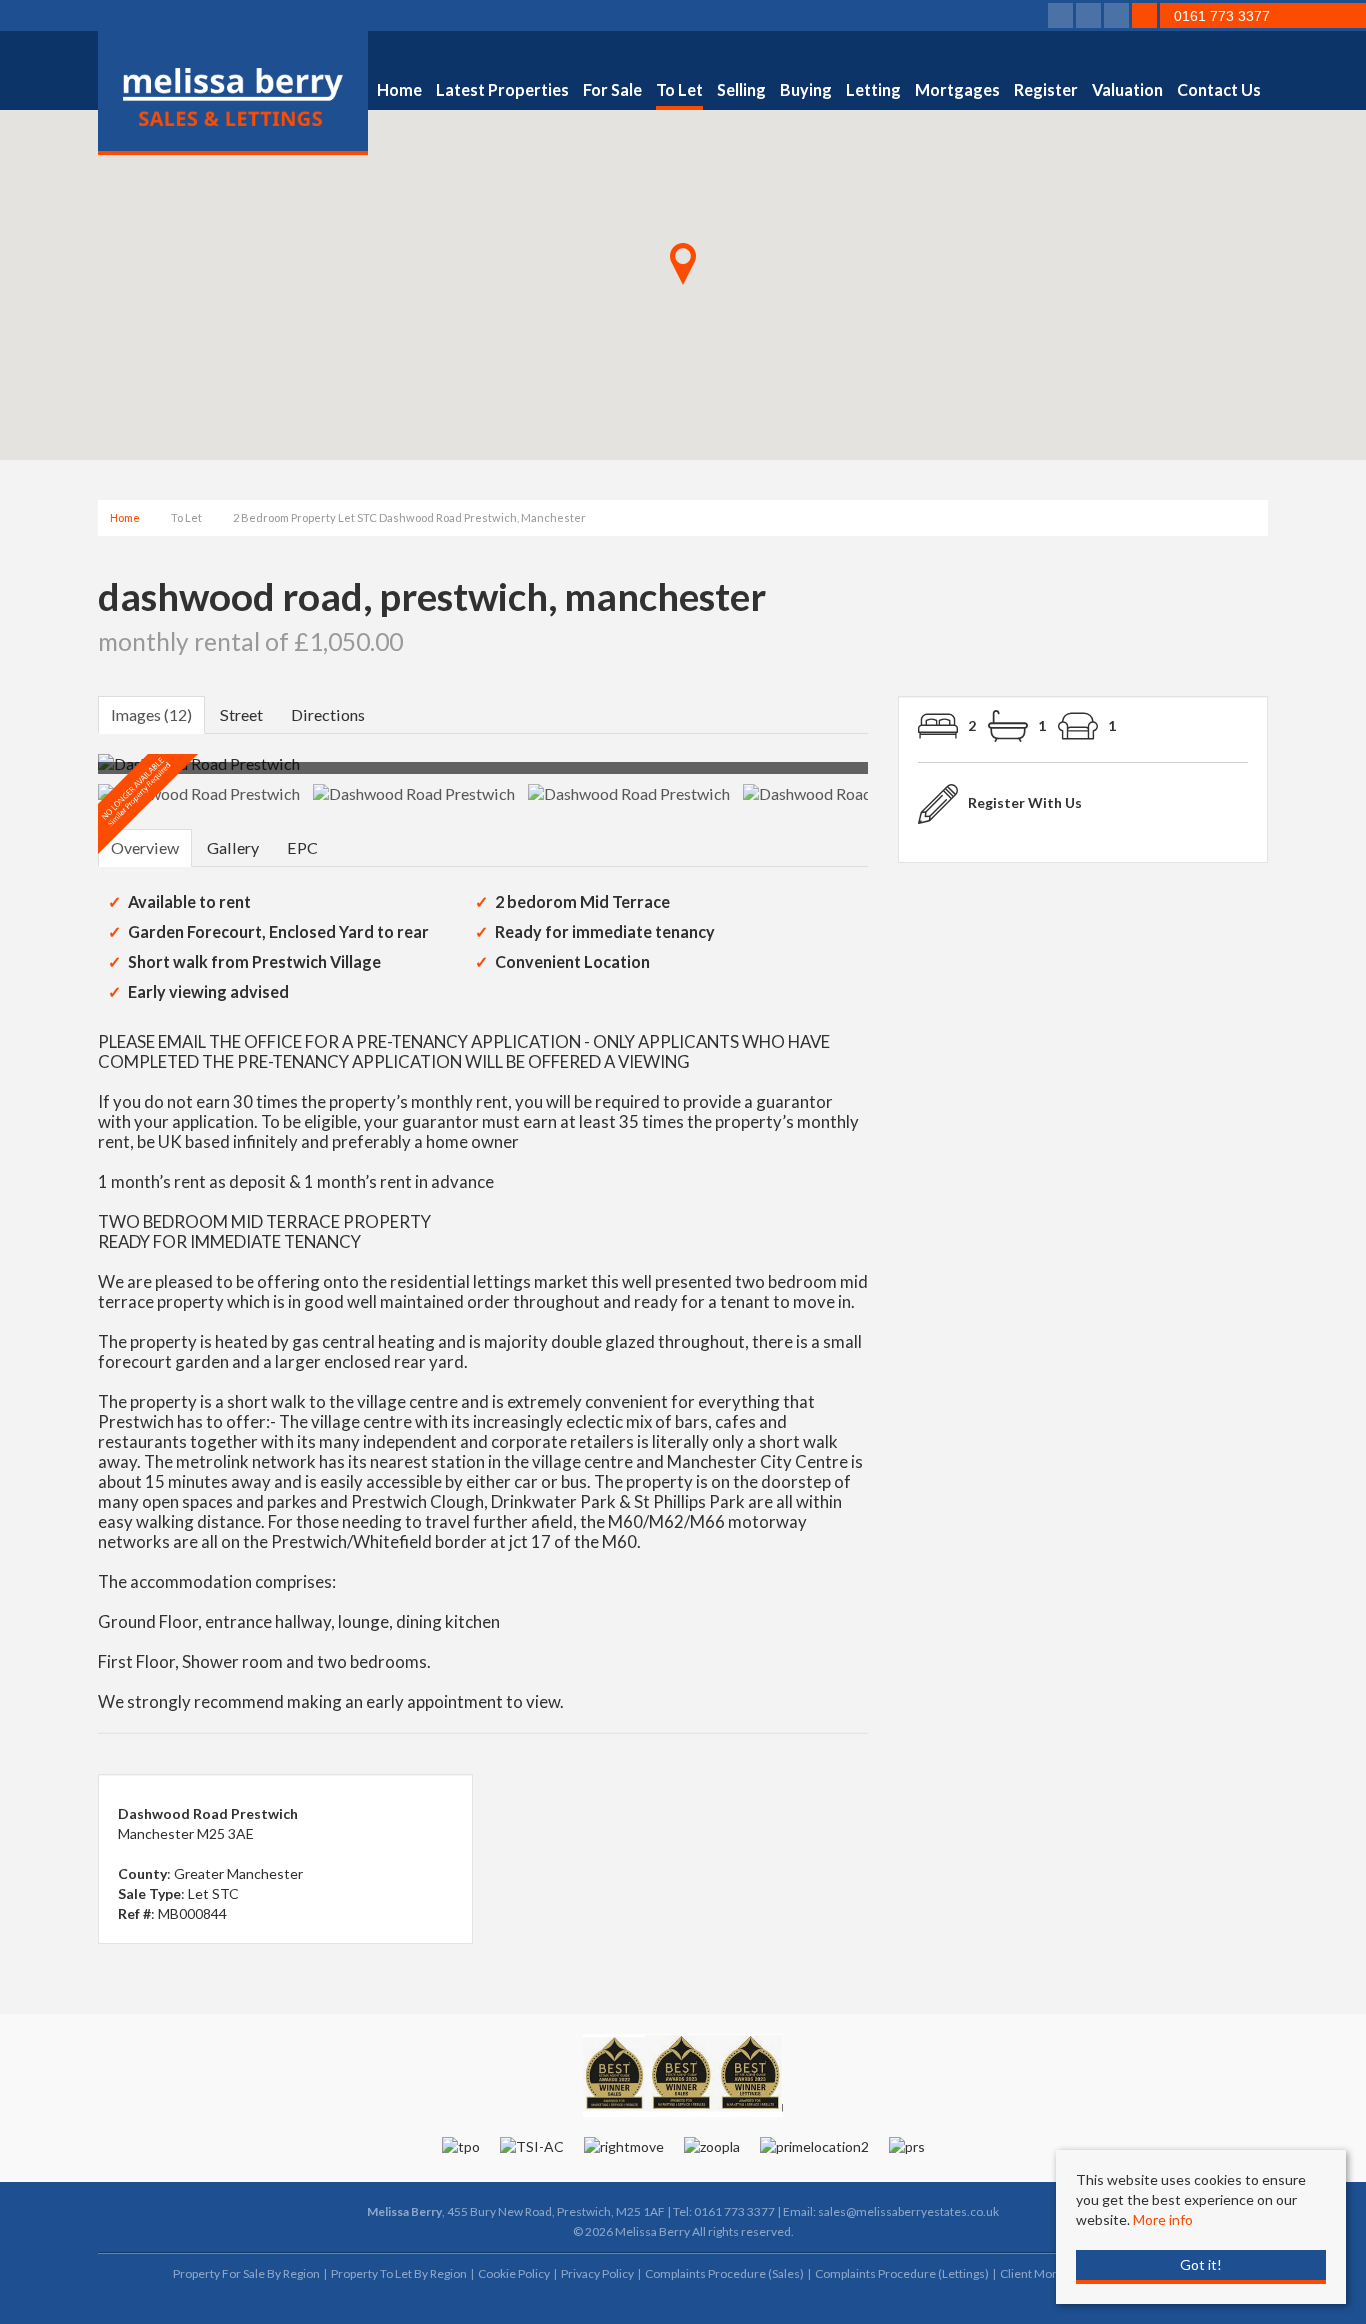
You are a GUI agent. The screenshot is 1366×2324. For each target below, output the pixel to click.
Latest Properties (502, 89)
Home (399, 89)
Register (1046, 89)
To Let (679, 89)
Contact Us (1219, 89)
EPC (302, 847)
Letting (873, 89)
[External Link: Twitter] (1090, 16)
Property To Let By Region (399, 2273)
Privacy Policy (597, 2273)
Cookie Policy (514, 2273)
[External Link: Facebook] (1062, 16)
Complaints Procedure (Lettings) (902, 2273)
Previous (67, 772)
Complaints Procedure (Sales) (724, 2273)
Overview (145, 847)
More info (1163, 2219)
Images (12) (151, 714)
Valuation (1127, 89)
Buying (806, 89)
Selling (741, 89)
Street (241, 714)
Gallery (233, 847)
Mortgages (957, 89)
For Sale (612, 89)
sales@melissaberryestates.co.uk (908, 2211)
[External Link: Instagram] (1118, 16)
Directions (328, 714)
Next (907, 772)
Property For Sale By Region (246, 2273)
